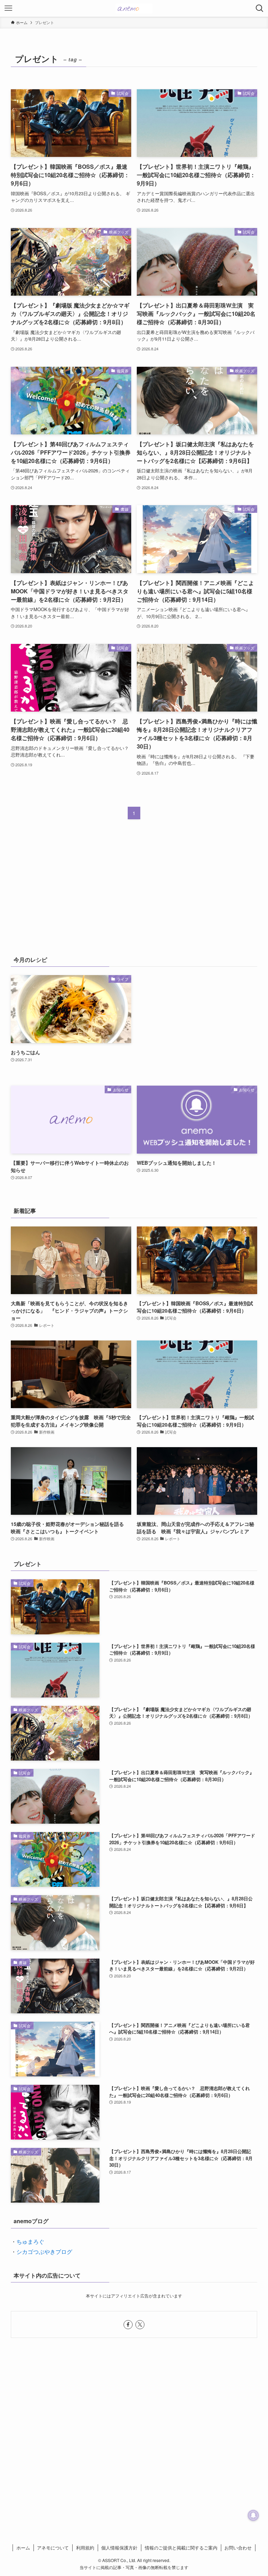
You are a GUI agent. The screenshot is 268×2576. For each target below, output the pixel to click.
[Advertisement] (134, 892)
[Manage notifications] (253, 2515)
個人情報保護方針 (119, 2548)
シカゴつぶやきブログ (44, 2252)
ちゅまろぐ (30, 2241)
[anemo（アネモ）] (134, 8)
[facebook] (128, 2325)
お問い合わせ (238, 2548)
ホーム (23, 2548)
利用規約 (85, 2548)
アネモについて (53, 2548)
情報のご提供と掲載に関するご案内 (181, 2548)
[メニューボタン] (8, 8)
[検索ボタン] (260, 8)
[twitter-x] (140, 2325)
